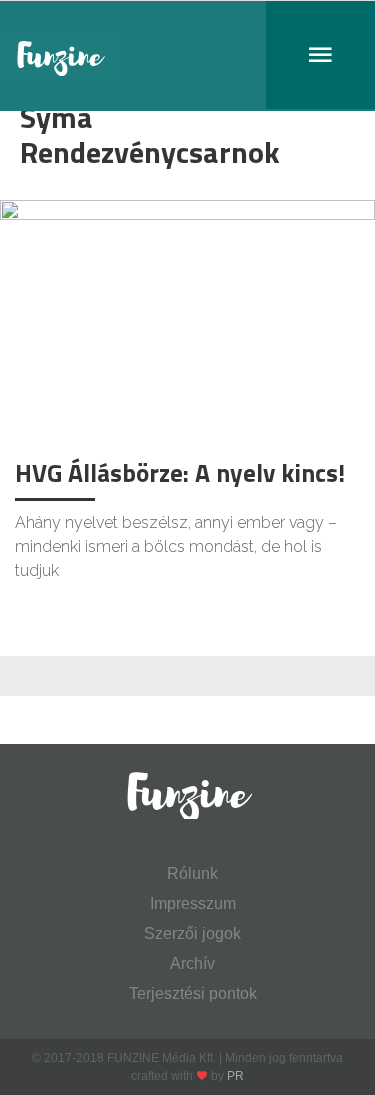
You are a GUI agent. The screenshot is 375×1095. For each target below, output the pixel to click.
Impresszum (193, 903)
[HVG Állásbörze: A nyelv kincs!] (187, 323)
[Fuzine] (187, 56)
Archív (192, 963)
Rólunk (192, 873)
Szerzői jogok (192, 933)
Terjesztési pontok (193, 993)
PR (235, 1076)
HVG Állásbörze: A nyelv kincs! (180, 473)
